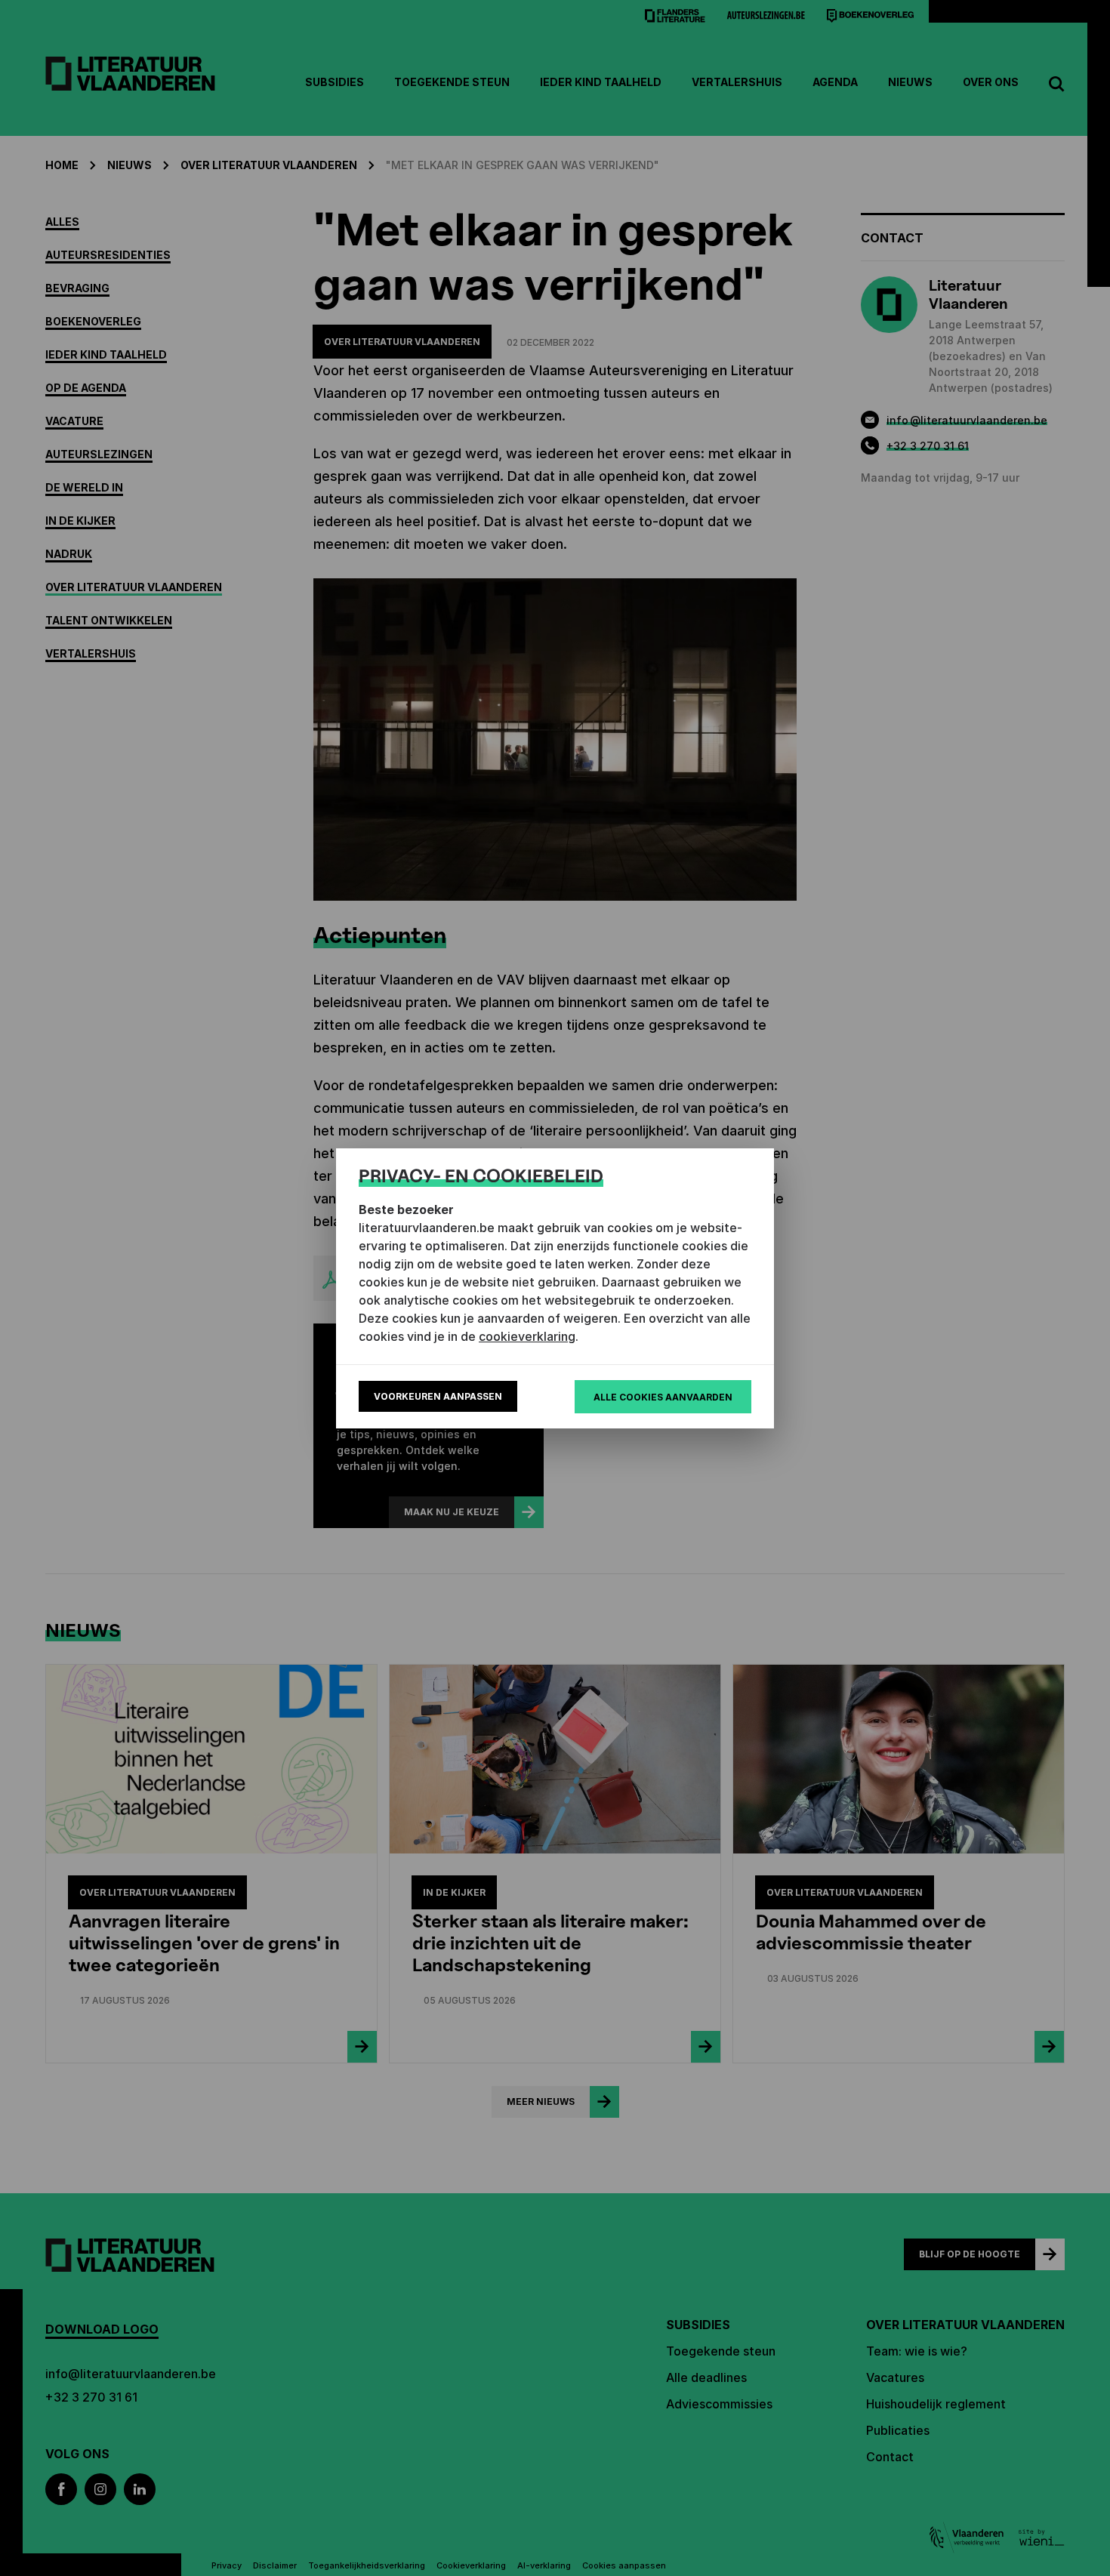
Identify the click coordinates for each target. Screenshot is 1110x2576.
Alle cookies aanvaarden (663, 1397)
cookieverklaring (527, 1336)
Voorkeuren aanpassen (438, 1396)
